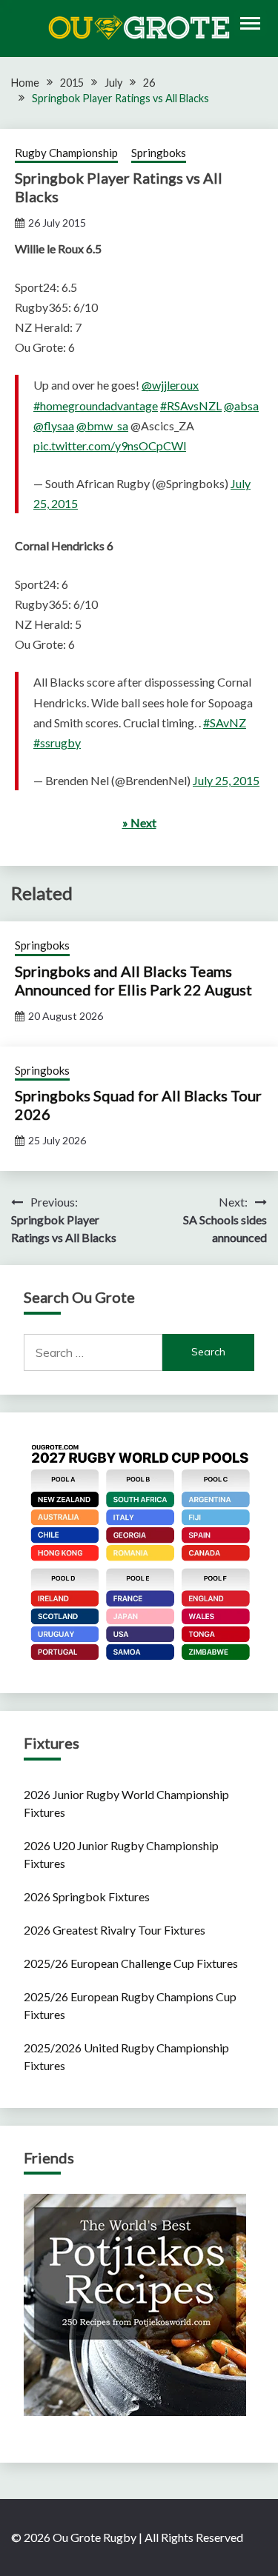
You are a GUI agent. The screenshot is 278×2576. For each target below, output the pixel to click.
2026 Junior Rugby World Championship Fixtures (126, 1803)
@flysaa (54, 426)
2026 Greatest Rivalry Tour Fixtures (115, 1930)
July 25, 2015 (226, 780)
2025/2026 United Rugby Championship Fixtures (126, 2056)
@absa (241, 406)
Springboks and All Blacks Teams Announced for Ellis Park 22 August (133, 980)
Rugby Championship (66, 153)
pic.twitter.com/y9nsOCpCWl (110, 446)
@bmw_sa (102, 426)
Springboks (159, 153)
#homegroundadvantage (96, 406)
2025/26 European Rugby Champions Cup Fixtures (130, 2005)
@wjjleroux (170, 385)
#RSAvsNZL (191, 406)
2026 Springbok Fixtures (87, 1896)
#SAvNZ (225, 723)
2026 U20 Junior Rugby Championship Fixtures (121, 1854)
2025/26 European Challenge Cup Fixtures (131, 1963)
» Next (139, 822)
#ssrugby (57, 743)
